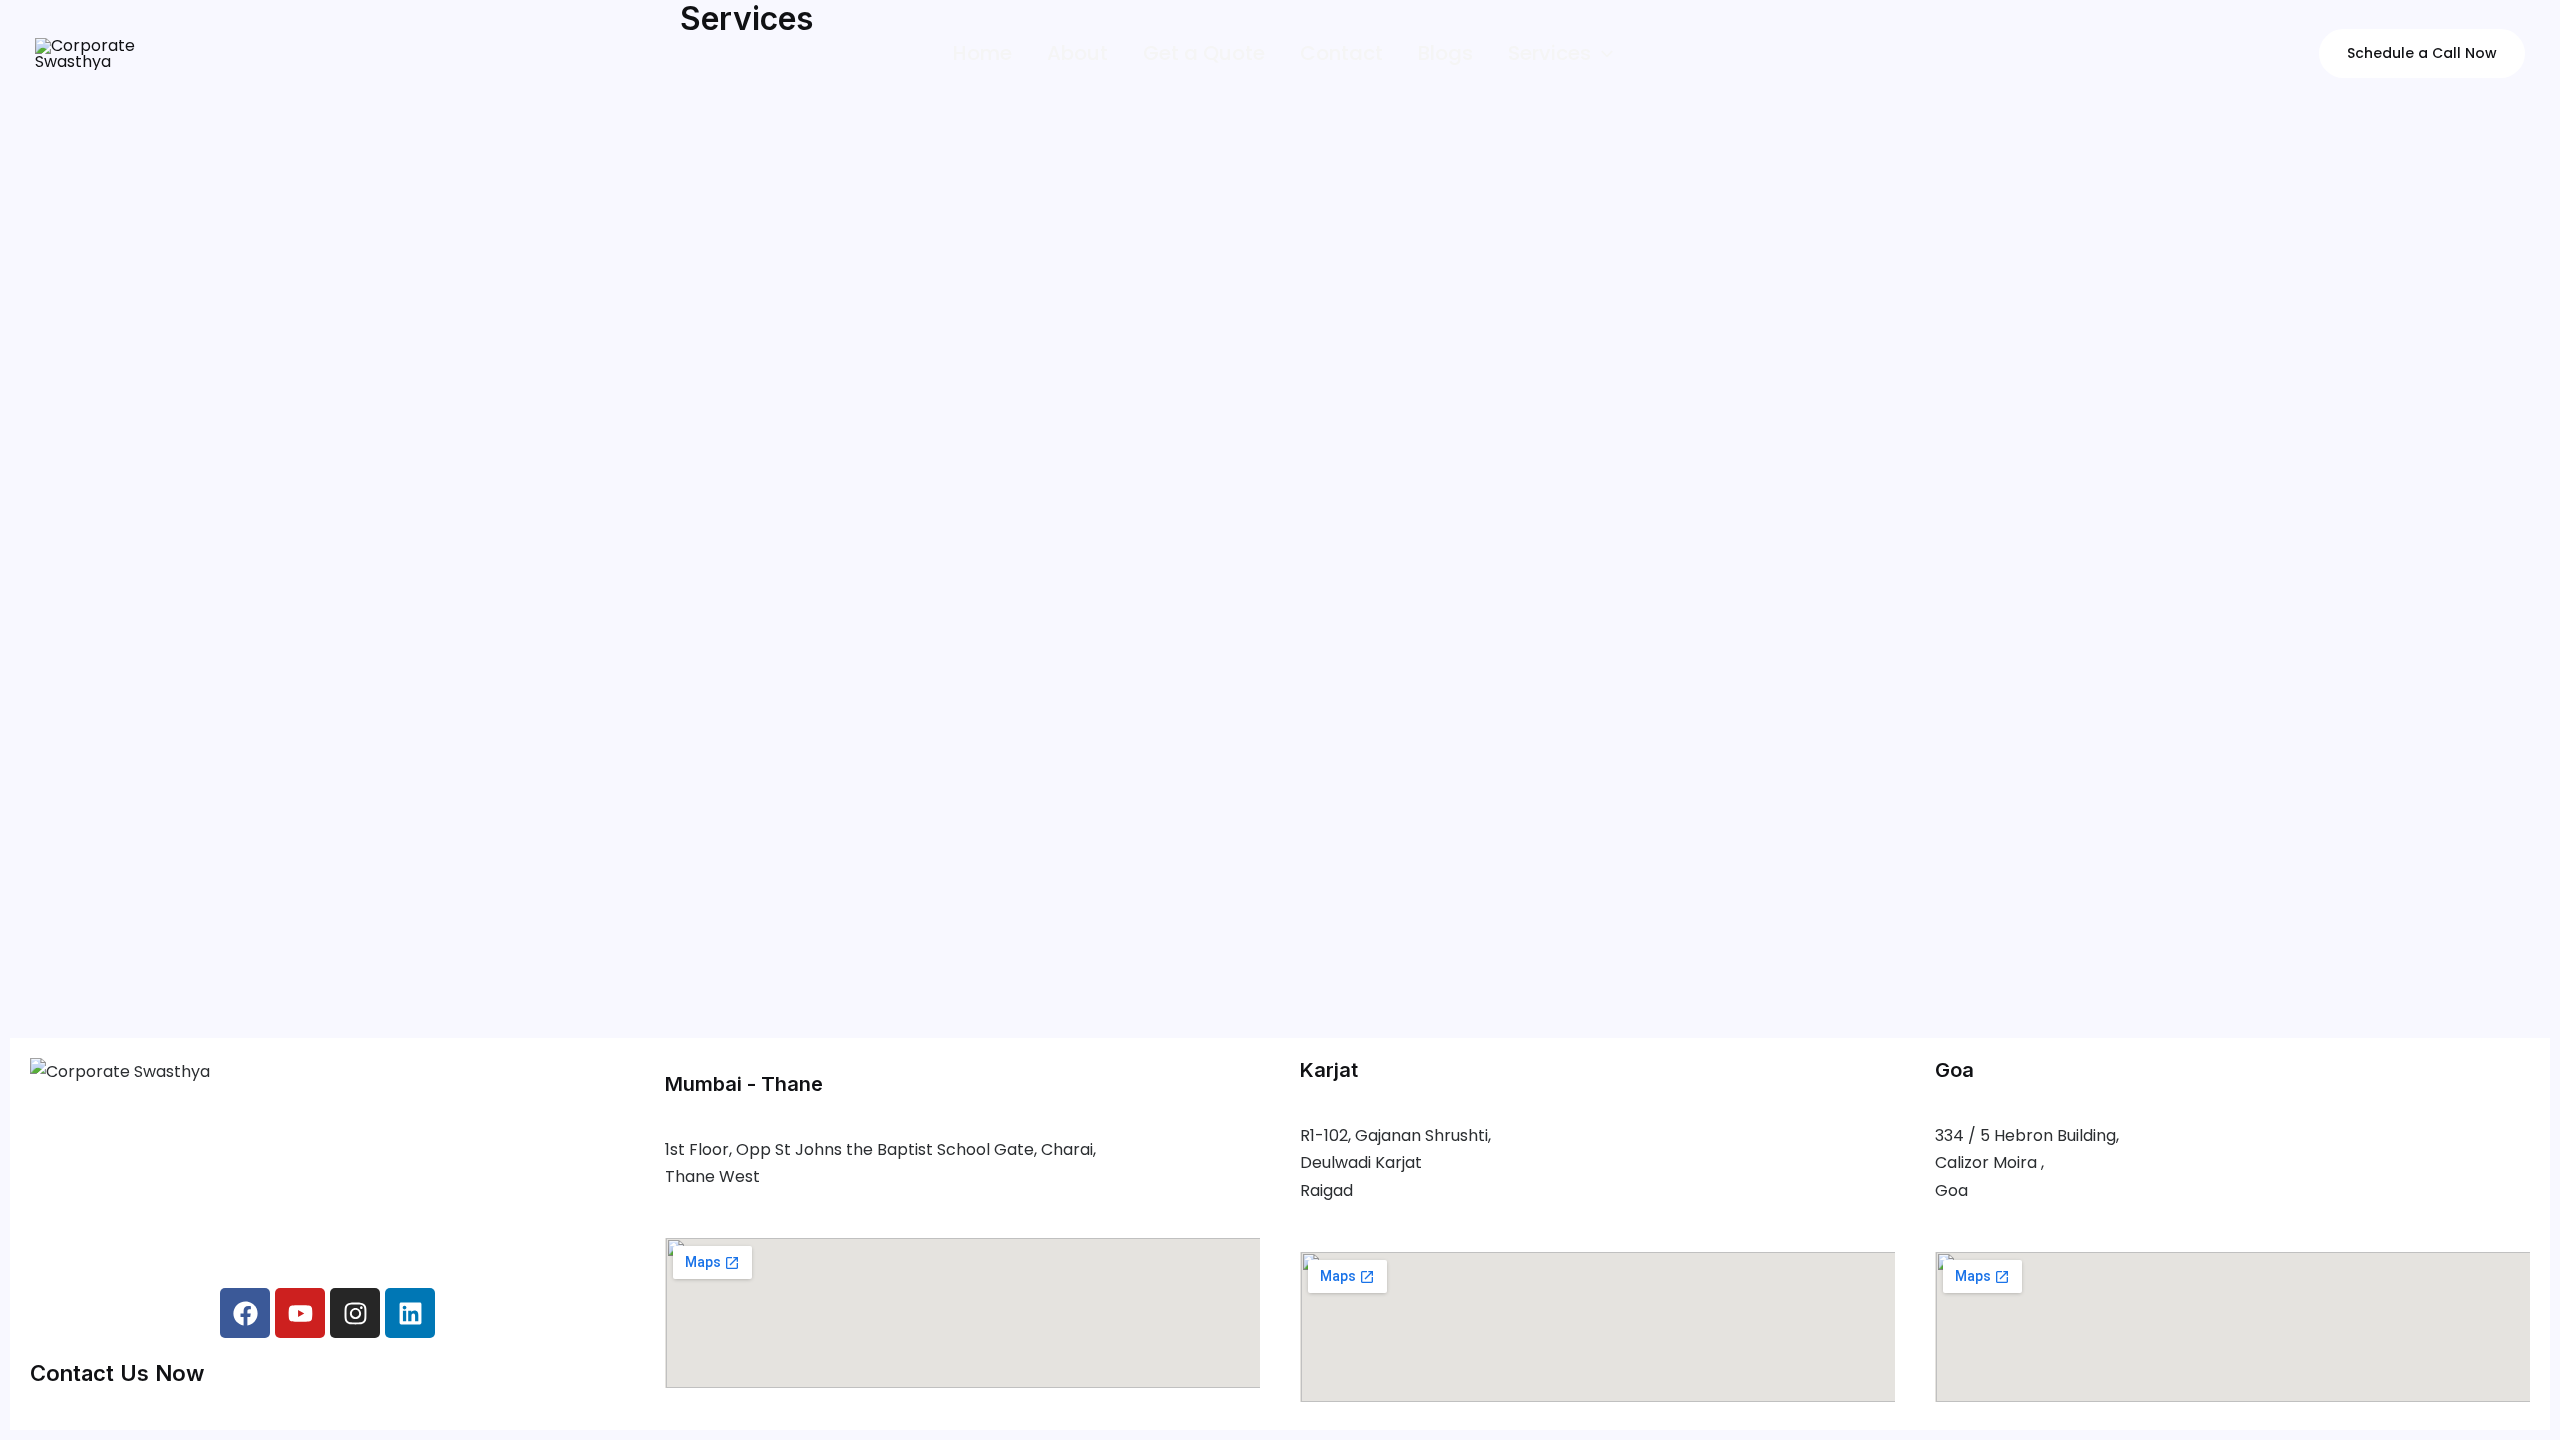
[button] (1602, 53)
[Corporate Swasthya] (86, 52)
